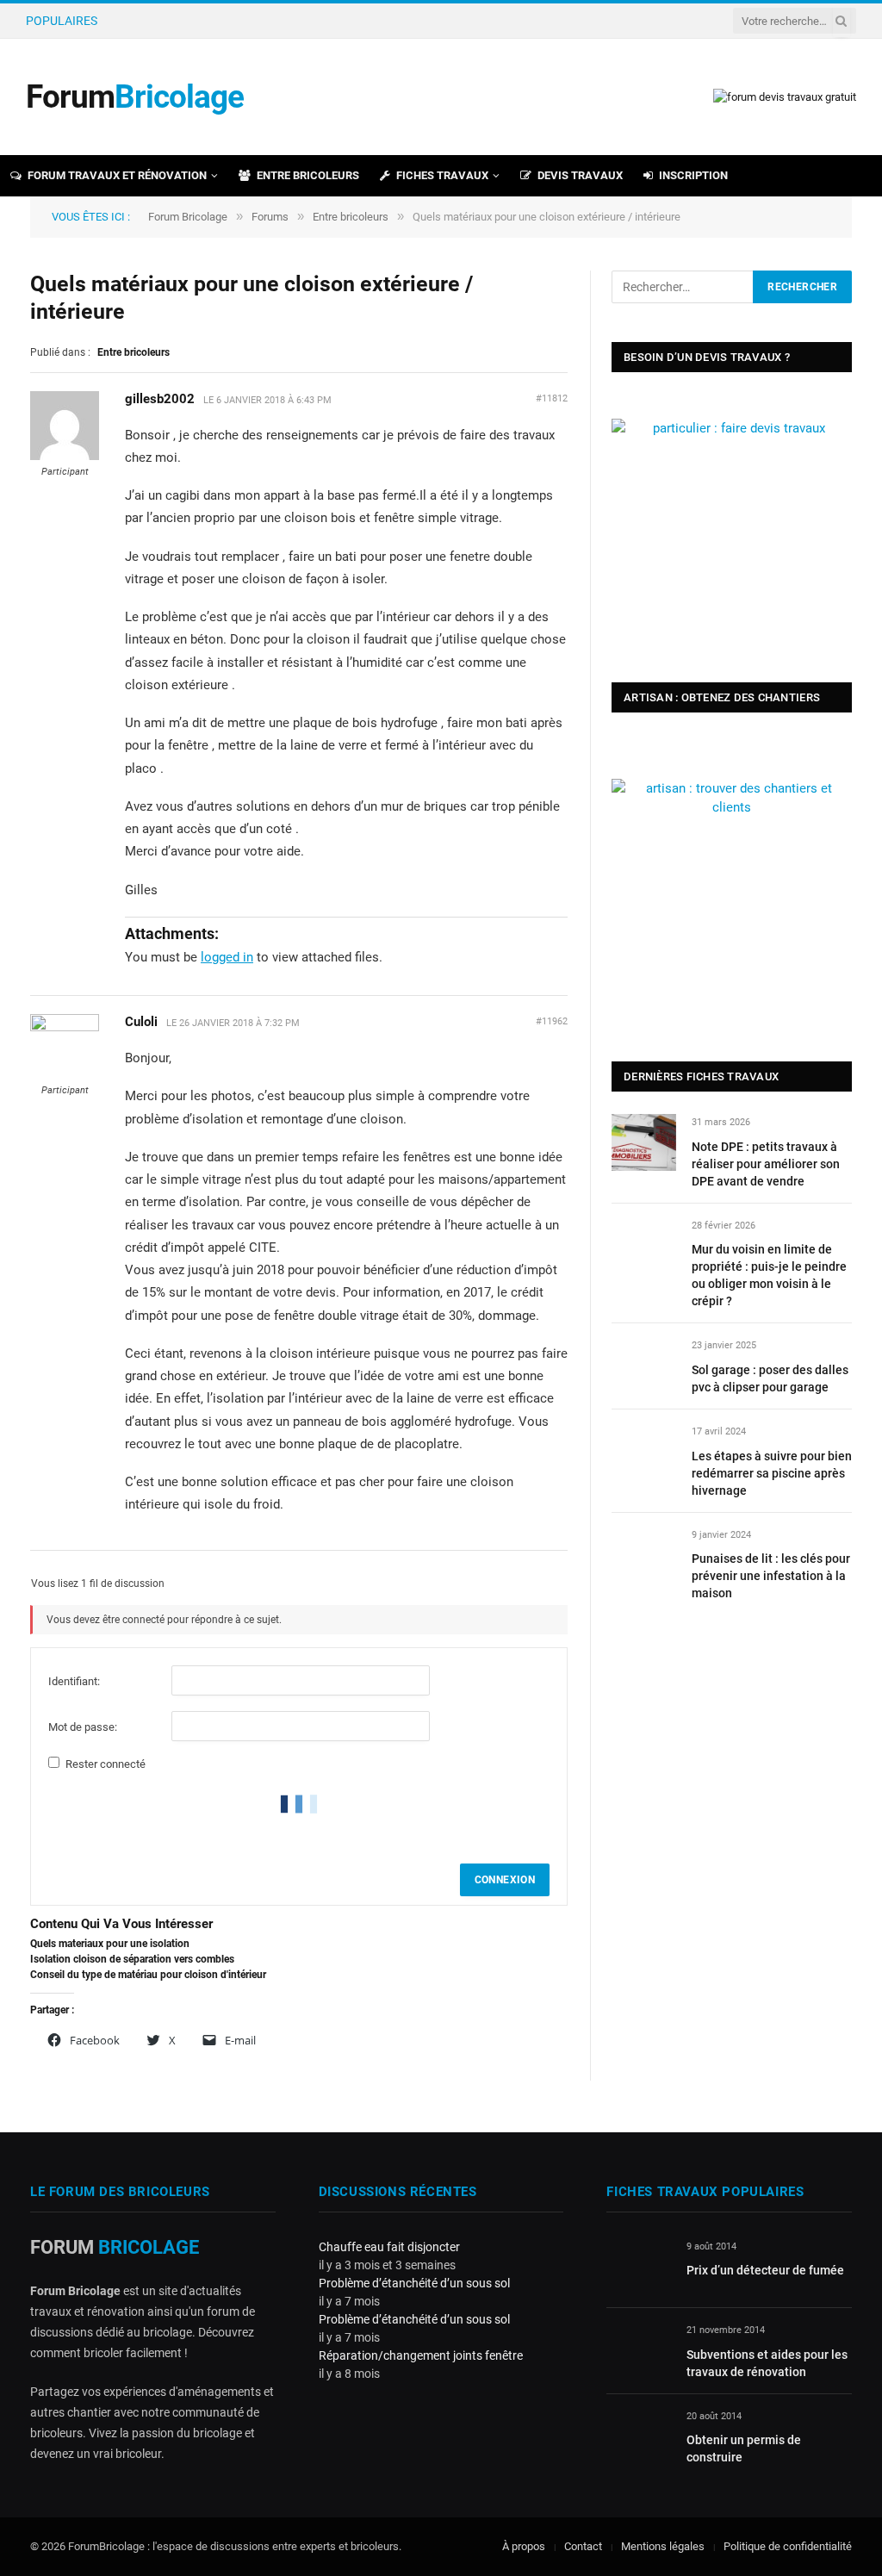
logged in (227, 957)
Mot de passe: (83, 1727)
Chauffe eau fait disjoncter (389, 2247)
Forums (270, 217)
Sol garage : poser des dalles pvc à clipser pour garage (770, 1378)
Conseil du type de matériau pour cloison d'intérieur (148, 1975)
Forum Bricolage (188, 217)
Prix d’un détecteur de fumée (765, 2270)
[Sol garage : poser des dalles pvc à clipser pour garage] (644, 1365)
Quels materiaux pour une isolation (110, 1944)
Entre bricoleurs (308, 175)
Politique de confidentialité (788, 2546)
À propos (524, 2546)
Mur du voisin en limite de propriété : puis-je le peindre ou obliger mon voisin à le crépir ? (300, 21)
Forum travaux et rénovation (117, 175)
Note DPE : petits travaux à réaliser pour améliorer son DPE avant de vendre (766, 1164)
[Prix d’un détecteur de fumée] (639, 2266)
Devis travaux (580, 175)
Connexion (505, 1880)
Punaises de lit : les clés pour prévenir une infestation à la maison (771, 1576)
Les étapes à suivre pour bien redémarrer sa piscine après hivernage (772, 1473)
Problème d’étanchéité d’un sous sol (414, 2283)
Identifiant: (74, 1681)
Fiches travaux (442, 175)
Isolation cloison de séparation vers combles (132, 1959)
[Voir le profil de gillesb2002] (65, 457)
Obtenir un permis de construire (744, 2448)
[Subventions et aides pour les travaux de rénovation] (639, 2350)
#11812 (552, 398)
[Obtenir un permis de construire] (639, 2436)
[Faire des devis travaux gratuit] (785, 97)
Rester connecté (106, 1764)
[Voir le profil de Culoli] (65, 1028)
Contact (583, 2546)
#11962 (552, 1021)
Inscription (693, 175)
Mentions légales (663, 2546)
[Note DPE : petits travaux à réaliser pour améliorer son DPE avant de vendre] (644, 1142)
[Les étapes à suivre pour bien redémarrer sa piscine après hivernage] (644, 1451)
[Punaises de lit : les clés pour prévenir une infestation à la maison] (644, 1555)
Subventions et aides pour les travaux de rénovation (767, 2363)
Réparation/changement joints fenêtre (421, 2355)
